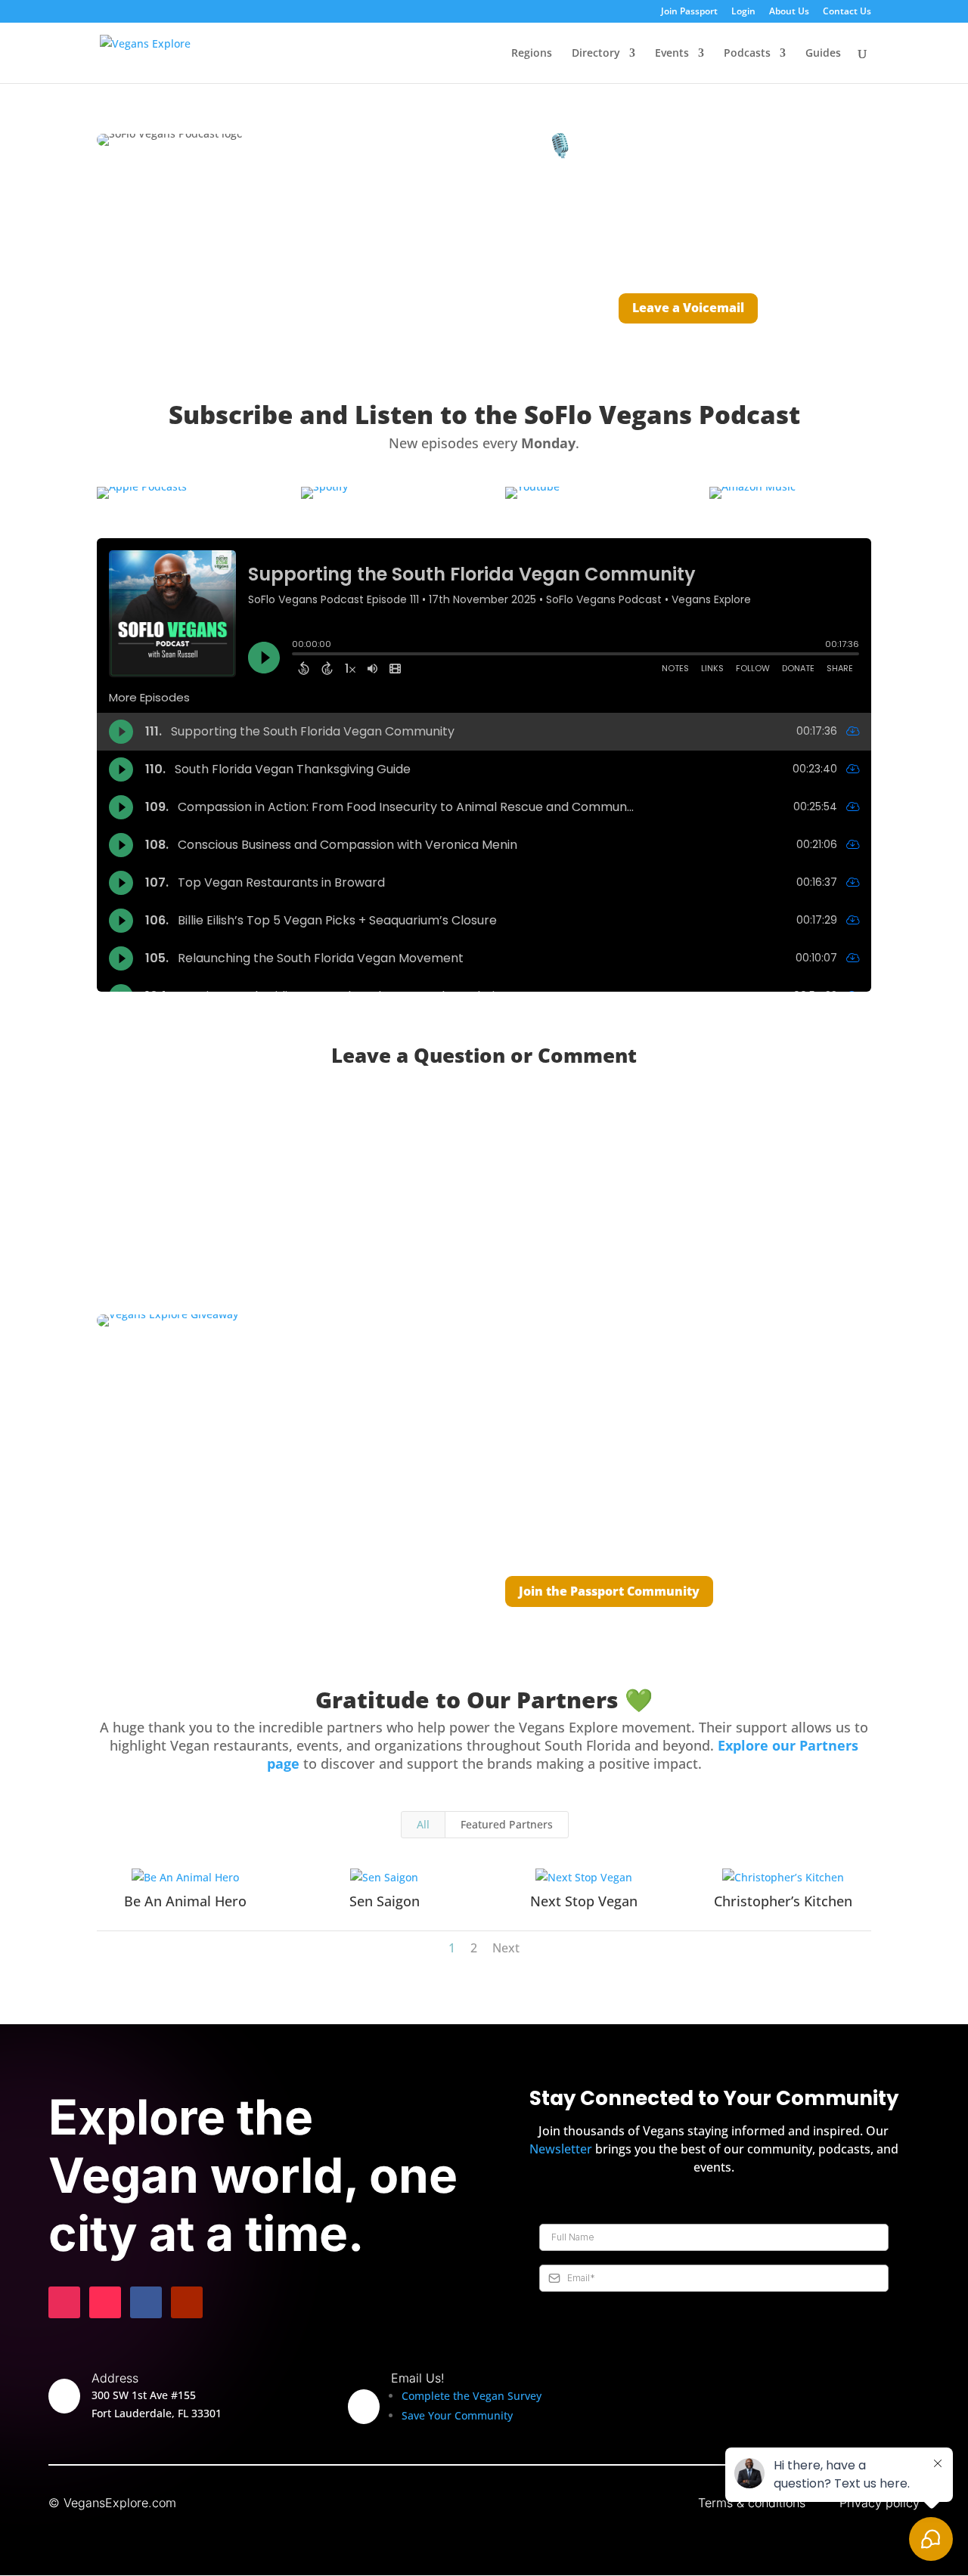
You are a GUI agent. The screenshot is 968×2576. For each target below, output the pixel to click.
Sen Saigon (385, 1901)
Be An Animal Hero (185, 1901)
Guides (823, 54)
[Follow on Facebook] (146, 2302)
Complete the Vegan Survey (472, 2396)
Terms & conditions (752, 2503)
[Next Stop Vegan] (584, 1878)
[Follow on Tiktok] (105, 2302)
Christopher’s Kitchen (783, 1901)
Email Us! (418, 2378)
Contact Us (847, 12)
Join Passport (689, 12)
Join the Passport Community (609, 1591)
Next (506, 1948)
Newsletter (561, 2149)
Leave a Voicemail (688, 308)
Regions (532, 54)
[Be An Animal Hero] (185, 1878)
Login (743, 12)
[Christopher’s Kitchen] (783, 1878)
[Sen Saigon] (385, 1878)
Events (672, 54)
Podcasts (747, 54)
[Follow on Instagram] (64, 2302)
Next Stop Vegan (584, 1901)
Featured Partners (507, 1824)
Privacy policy (880, 2503)
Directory (596, 54)
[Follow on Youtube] (187, 2302)
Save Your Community (457, 2415)
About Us (789, 12)
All (423, 1824)
